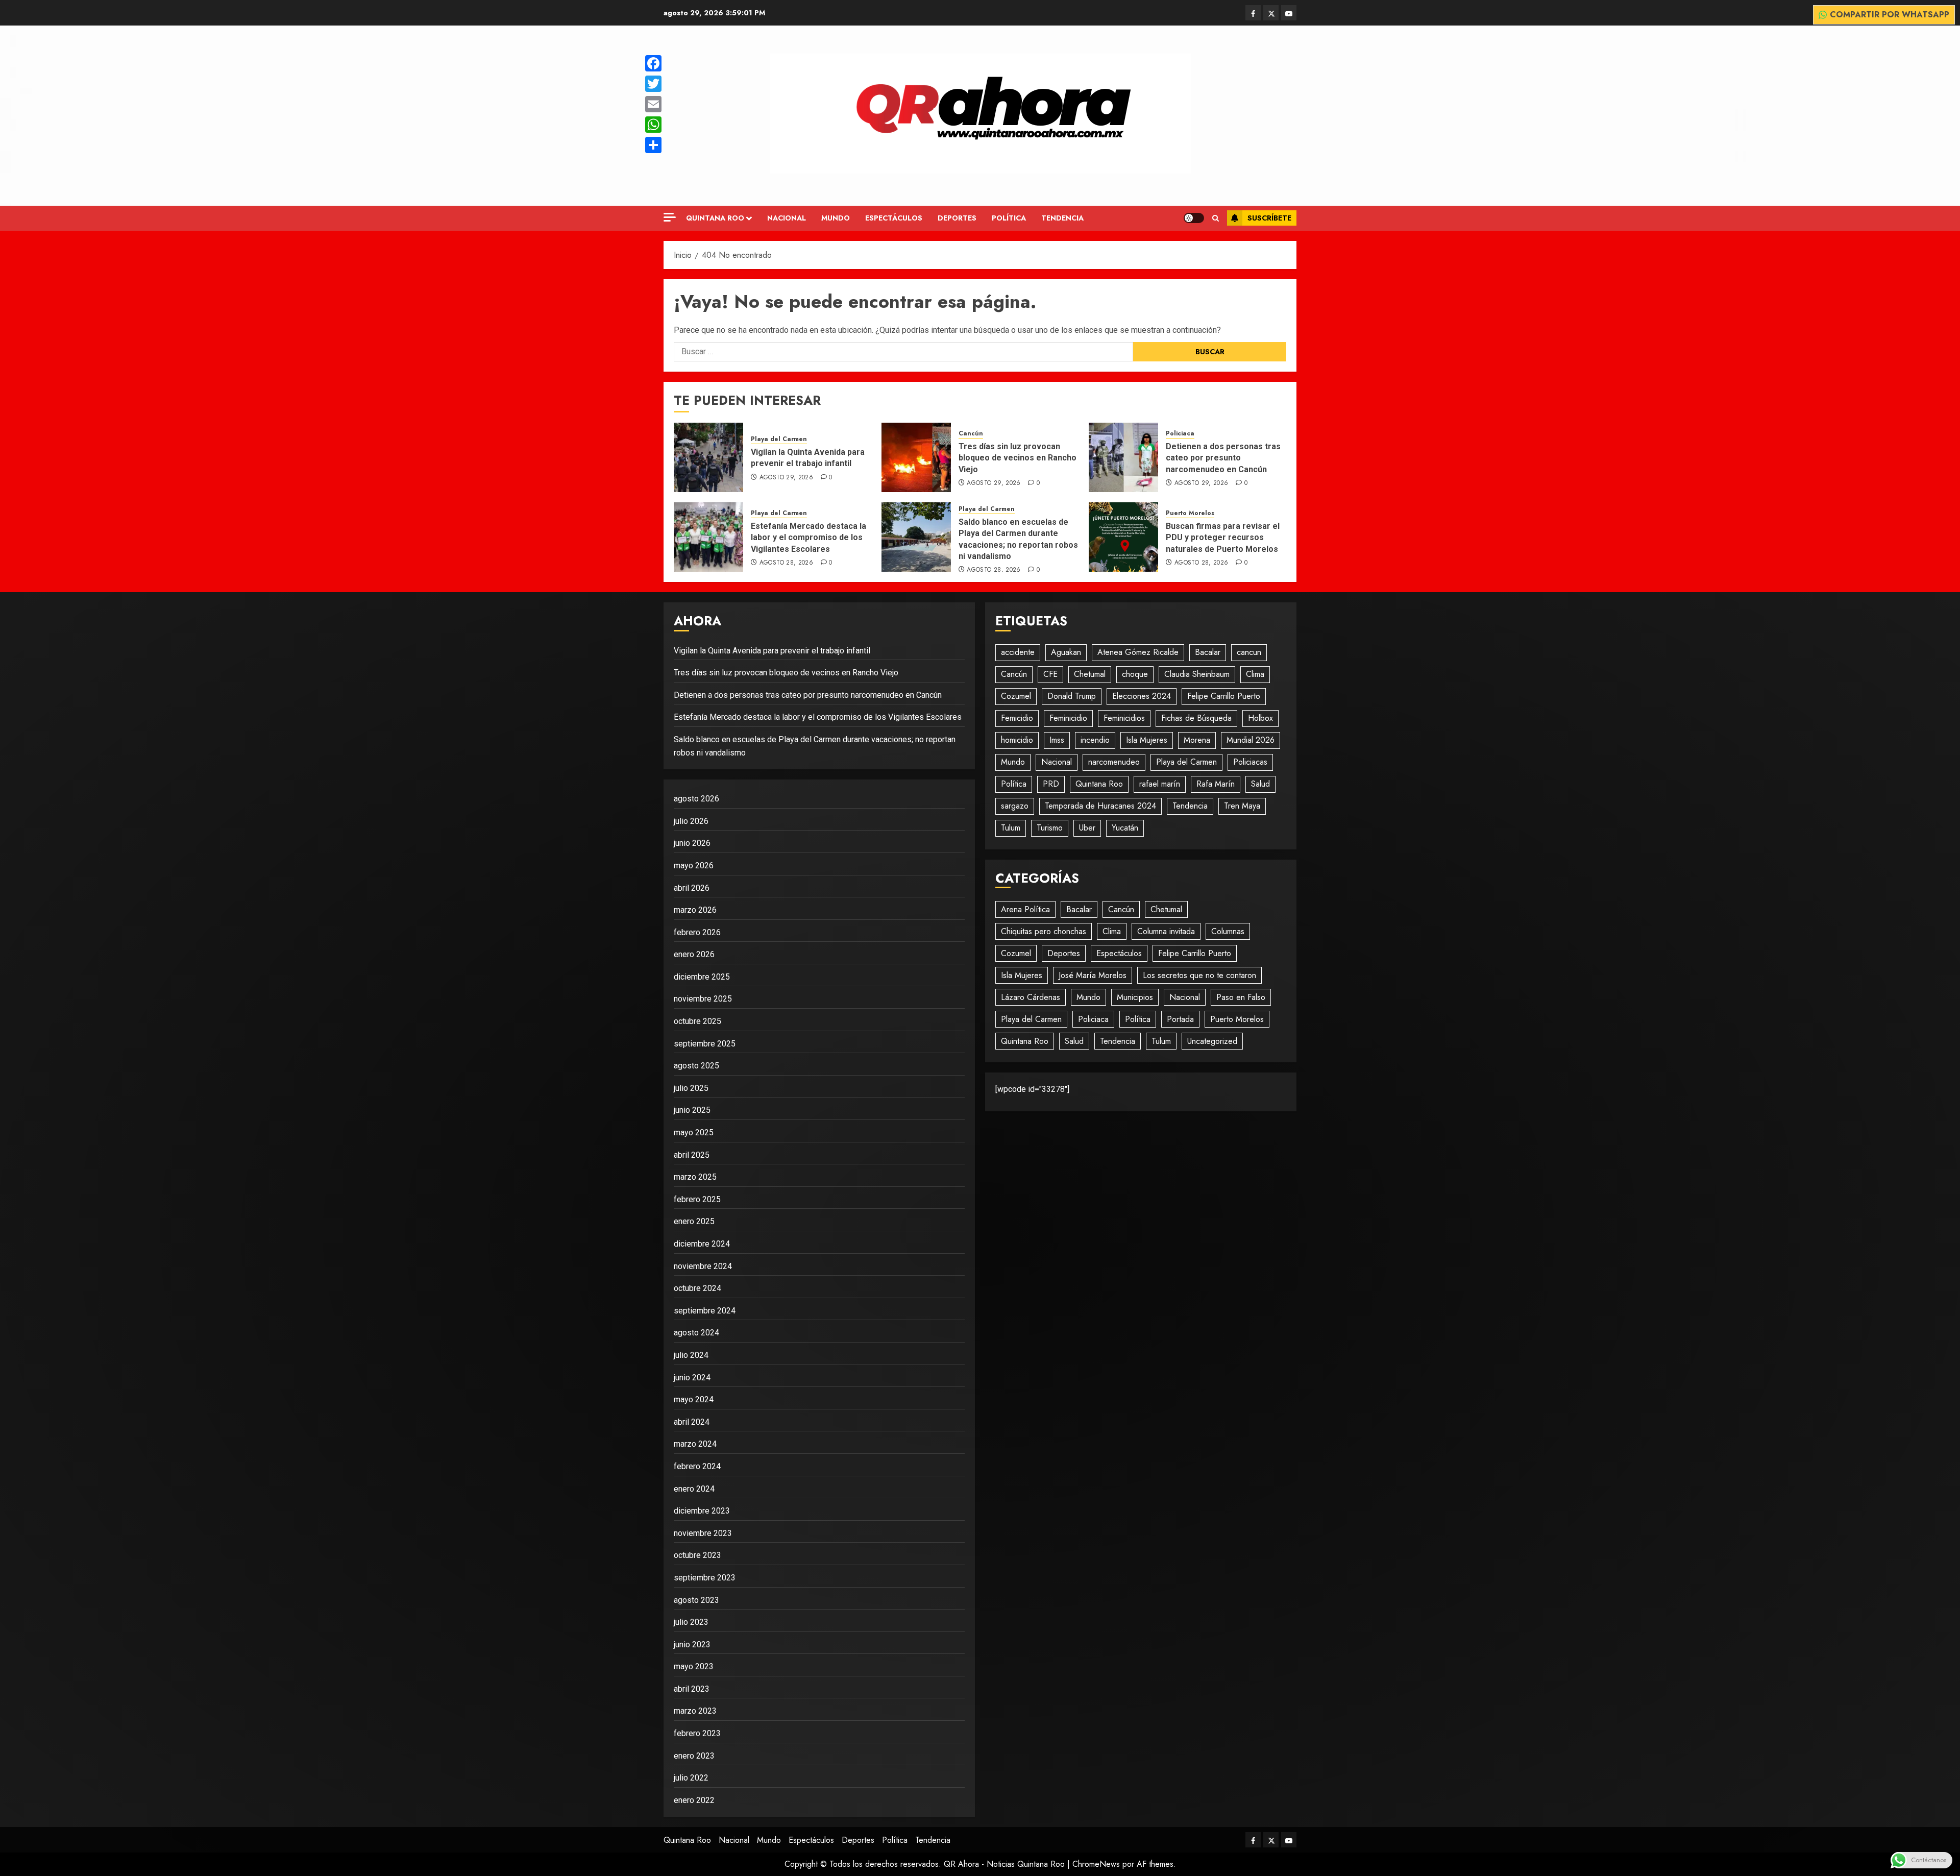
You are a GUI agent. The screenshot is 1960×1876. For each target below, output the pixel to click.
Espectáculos (894, 218)
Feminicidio (1068, 718)
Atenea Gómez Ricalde (1138, 652)
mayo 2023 (694, 1666)
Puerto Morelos (1190, 513)
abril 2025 (692, 1155)
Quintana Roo (715, 218)
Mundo (836, 218)
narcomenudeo (1114, 762)
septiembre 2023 (705, 1578)
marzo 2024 (695, 1444)
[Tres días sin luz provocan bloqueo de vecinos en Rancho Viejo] (916, 457)
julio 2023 (691, 1622)
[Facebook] (653, 63)
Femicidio (1017, 718)
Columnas (1228, 931)
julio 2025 (691, 1088)
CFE (1050, 674)
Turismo (1050, 828)
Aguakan (1066, 652)
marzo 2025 (695, 1177)
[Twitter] (653, 84)
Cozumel (1016, 696)
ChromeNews (1096, 1864)
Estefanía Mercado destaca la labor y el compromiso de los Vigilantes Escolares (808, 538)
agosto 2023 (696, 1600)
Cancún (971, 434)
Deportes (957, 218)
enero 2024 (694, 1489)
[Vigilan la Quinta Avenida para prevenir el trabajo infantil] (708, 457)
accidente (1018, 652)
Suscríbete (1269, 218)
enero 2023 (694, 1756)
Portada (1180, 1019)
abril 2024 (692, 1422)
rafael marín (1160, 784)
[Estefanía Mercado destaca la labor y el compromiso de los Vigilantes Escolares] (708, 537)
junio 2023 (692, 1644)
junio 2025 (692, 1110)
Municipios (1135, 997)
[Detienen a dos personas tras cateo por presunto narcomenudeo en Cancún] (1123, 457)
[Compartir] (653, 145)
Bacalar (1208, 652)
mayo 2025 (694, 1132)
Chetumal (1090, 674)
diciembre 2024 (702, 1244)
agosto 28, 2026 (786, 563)
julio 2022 (691, 1778)
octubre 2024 (697, 1288)
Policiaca (1180, 434)
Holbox (1260, 718)
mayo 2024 (694, 1399)
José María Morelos (1093, 975)
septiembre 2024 (705, 1311)
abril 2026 (692, 888)
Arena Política (1025, 909)
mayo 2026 (694, 866)
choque (1135, 674)
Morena (1197, 740)
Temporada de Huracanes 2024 (1100, 806)
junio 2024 (692, 1378)
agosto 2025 (696, 1066)
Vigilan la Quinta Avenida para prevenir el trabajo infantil (808, 458)
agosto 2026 (696, 799)
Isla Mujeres (1147, 740)
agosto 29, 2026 (786, 478)
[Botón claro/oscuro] (1194, 218)
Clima (1255, 674)
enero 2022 (694, 1800)
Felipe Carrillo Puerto (1224, 696)
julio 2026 (691, 821)
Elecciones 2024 (1142, 696)
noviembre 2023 (703, 1533)
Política (1009, 218)
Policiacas (1250, 762)
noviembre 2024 (703, 1266)
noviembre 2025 (703, 999)
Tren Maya (1242, 806)
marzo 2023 (695, 1711)
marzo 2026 (695, 910)
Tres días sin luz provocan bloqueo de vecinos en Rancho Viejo (1018, 458)
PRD (1051, 784)
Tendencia (1062, 218)
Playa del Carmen (779, 439)
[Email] (653, 104)
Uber (1087, 828)
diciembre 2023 (702, 1511)
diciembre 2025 (702, 977)
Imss (1057, 740)
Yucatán (1125, 828)
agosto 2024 (696, 1333)
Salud (1260, 784)
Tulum (1011, 828)
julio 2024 (691, 1355)
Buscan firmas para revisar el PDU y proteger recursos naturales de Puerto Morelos (1223, 538)
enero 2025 (694, 1221)
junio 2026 (692, 843)
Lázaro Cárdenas (1031, 997)
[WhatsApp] (653, 125)
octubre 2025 (697, 1021)
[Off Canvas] (670, 217)
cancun (1249, 652)
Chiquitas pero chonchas (1044, 931)
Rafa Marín (1216, 784)
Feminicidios (1124, 718)
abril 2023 (692, 1689)
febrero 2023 (697, 1733)
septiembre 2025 (705, 1044)
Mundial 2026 (1251, 740)
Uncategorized (1212, 1041)
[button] (1216, 218)
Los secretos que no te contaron (1199, 975)
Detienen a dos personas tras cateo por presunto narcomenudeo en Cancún (1223, 458)
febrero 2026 (697, 932)
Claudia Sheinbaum (1197, 674)
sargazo (1015, 806)
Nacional (787, 218)
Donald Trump (1072, 696)
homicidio (1017, 740)
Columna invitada (1166, 931)
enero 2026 (694, 954)
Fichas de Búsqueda (1196, 718)
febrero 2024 (697, 1466)
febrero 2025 (697, 1199)
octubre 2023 (697, 1555)
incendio (1095, 740)
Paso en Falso (1241, 997)
